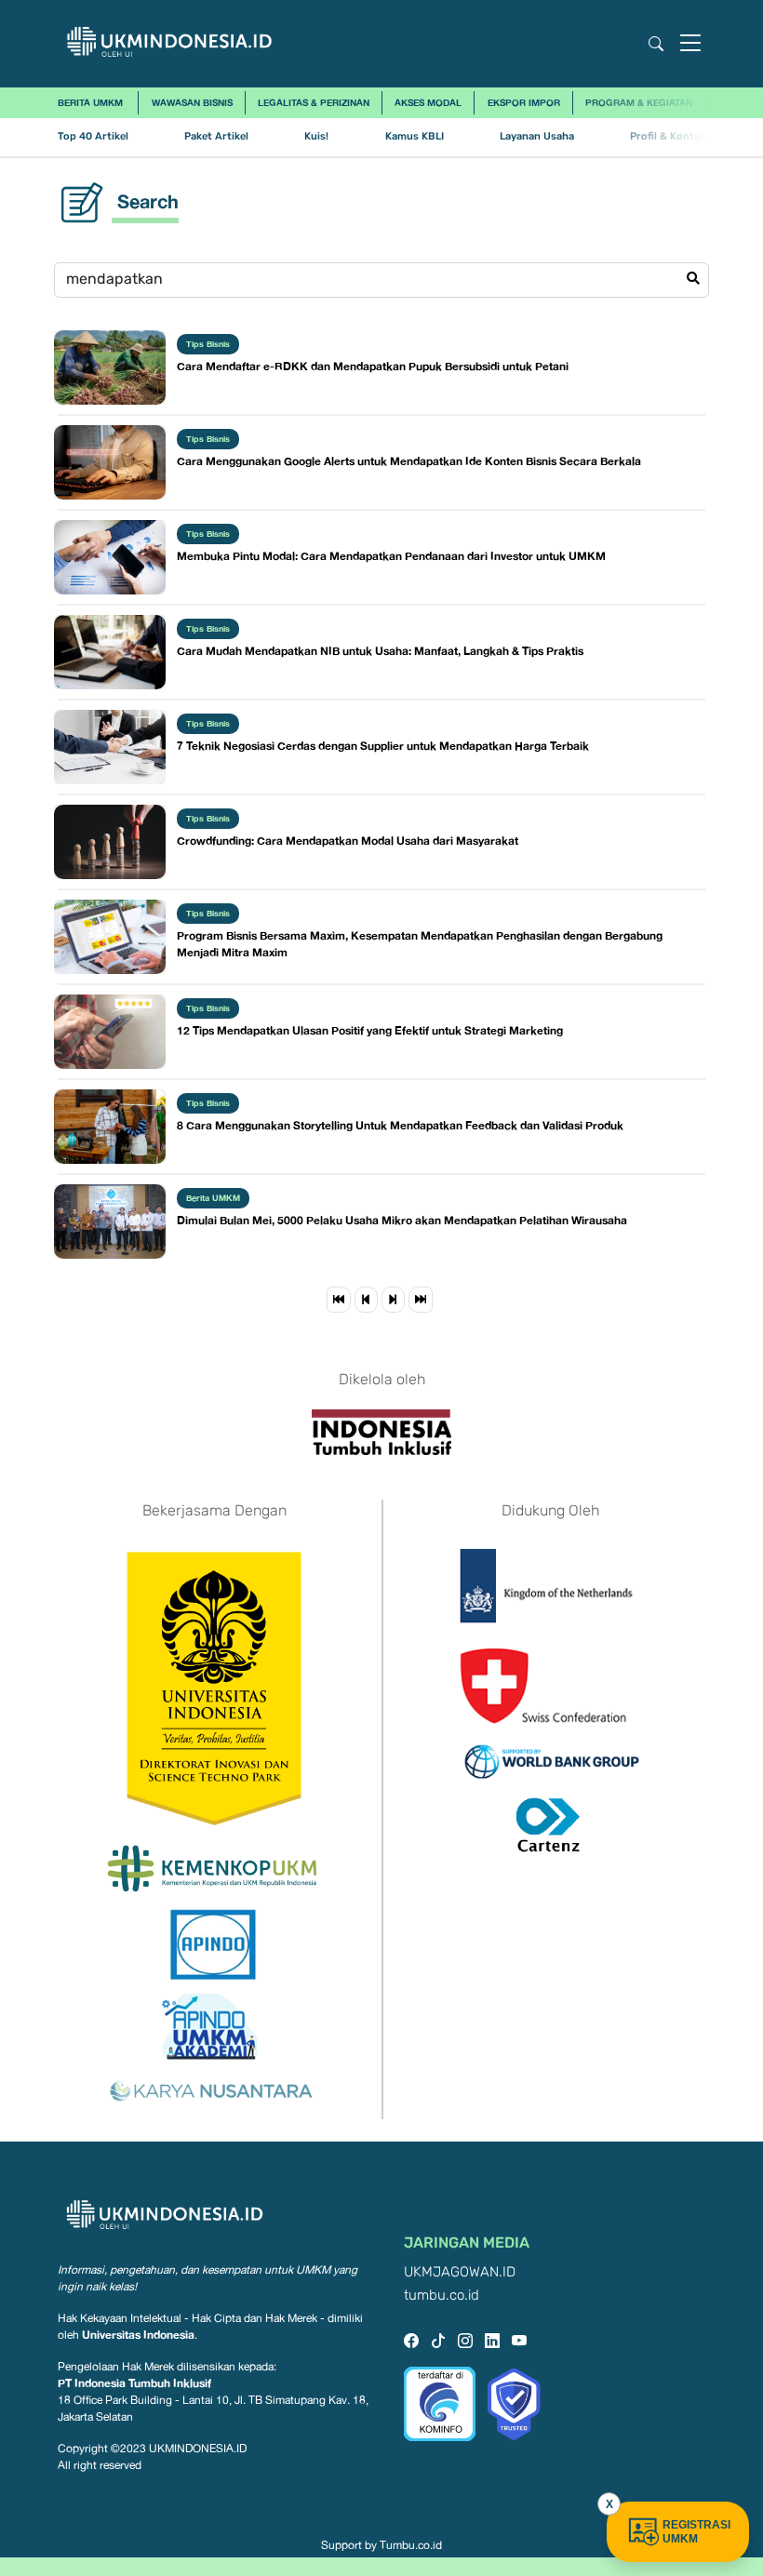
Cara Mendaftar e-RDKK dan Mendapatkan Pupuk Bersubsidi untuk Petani (373, 366)
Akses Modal (428, 102)
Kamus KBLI (415, 136)
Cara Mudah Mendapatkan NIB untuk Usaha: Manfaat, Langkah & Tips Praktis (380, 651)
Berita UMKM (90, 102)
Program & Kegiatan (639, 102)
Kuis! (316, 136)
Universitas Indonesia (138, 2335)
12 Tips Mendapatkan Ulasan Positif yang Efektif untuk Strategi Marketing (370, 1030)
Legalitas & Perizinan (314, 102)
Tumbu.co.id (411, 2545)
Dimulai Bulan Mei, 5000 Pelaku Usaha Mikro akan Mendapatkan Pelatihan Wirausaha (402, 1220)
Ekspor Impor (524, 102)
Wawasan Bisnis (192, 102)
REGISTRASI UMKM (696, 2532)
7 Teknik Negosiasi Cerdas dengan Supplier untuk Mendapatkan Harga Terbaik (383, 746)
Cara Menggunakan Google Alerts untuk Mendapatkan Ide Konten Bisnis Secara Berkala (409, 461)
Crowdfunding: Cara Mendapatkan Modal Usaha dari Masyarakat (348, 841)
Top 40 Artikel (93, 136)
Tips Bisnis (208, 344)
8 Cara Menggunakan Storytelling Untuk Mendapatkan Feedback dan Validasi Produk (400, 1125)
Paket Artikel (216, 136)
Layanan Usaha (537, 136)
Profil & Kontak (668, 136)
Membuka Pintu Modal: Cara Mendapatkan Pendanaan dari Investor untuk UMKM (391, 556)
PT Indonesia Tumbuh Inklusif (134, 2383)
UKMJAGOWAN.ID (460, 2272)
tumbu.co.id (442, 2296)
